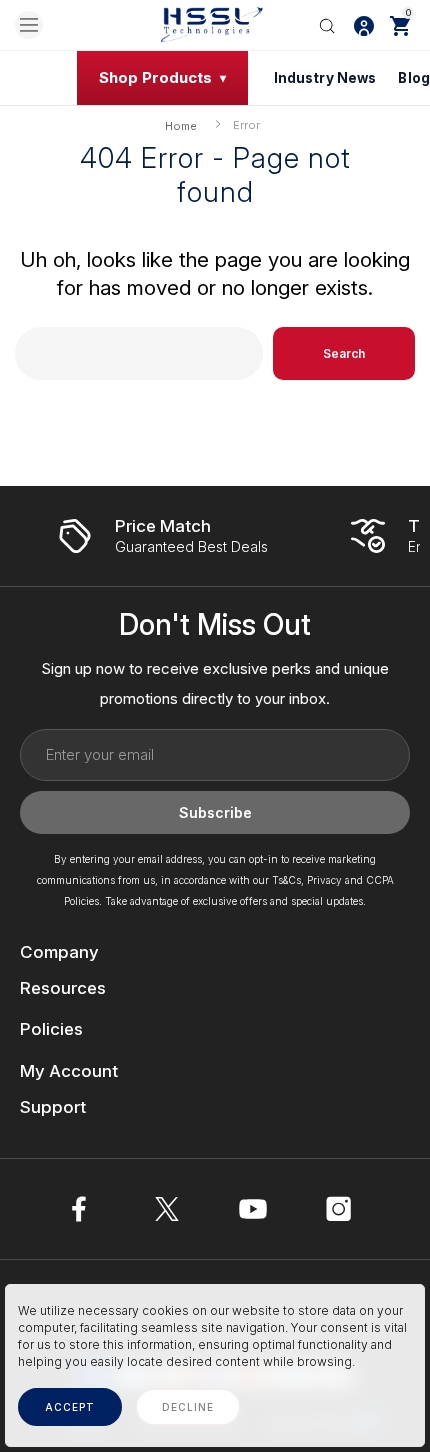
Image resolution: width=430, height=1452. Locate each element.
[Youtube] (253, 1209)
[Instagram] (339, 1209)
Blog (414, 78)
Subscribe (215, 812)
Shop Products (155, 77)
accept (70, 1407)
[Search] (327, 25)
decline (188, 1407)
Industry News (325, 78)
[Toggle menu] (29, 25)
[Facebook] (81, 1209)
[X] (167, 1209)
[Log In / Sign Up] (364, 25)
